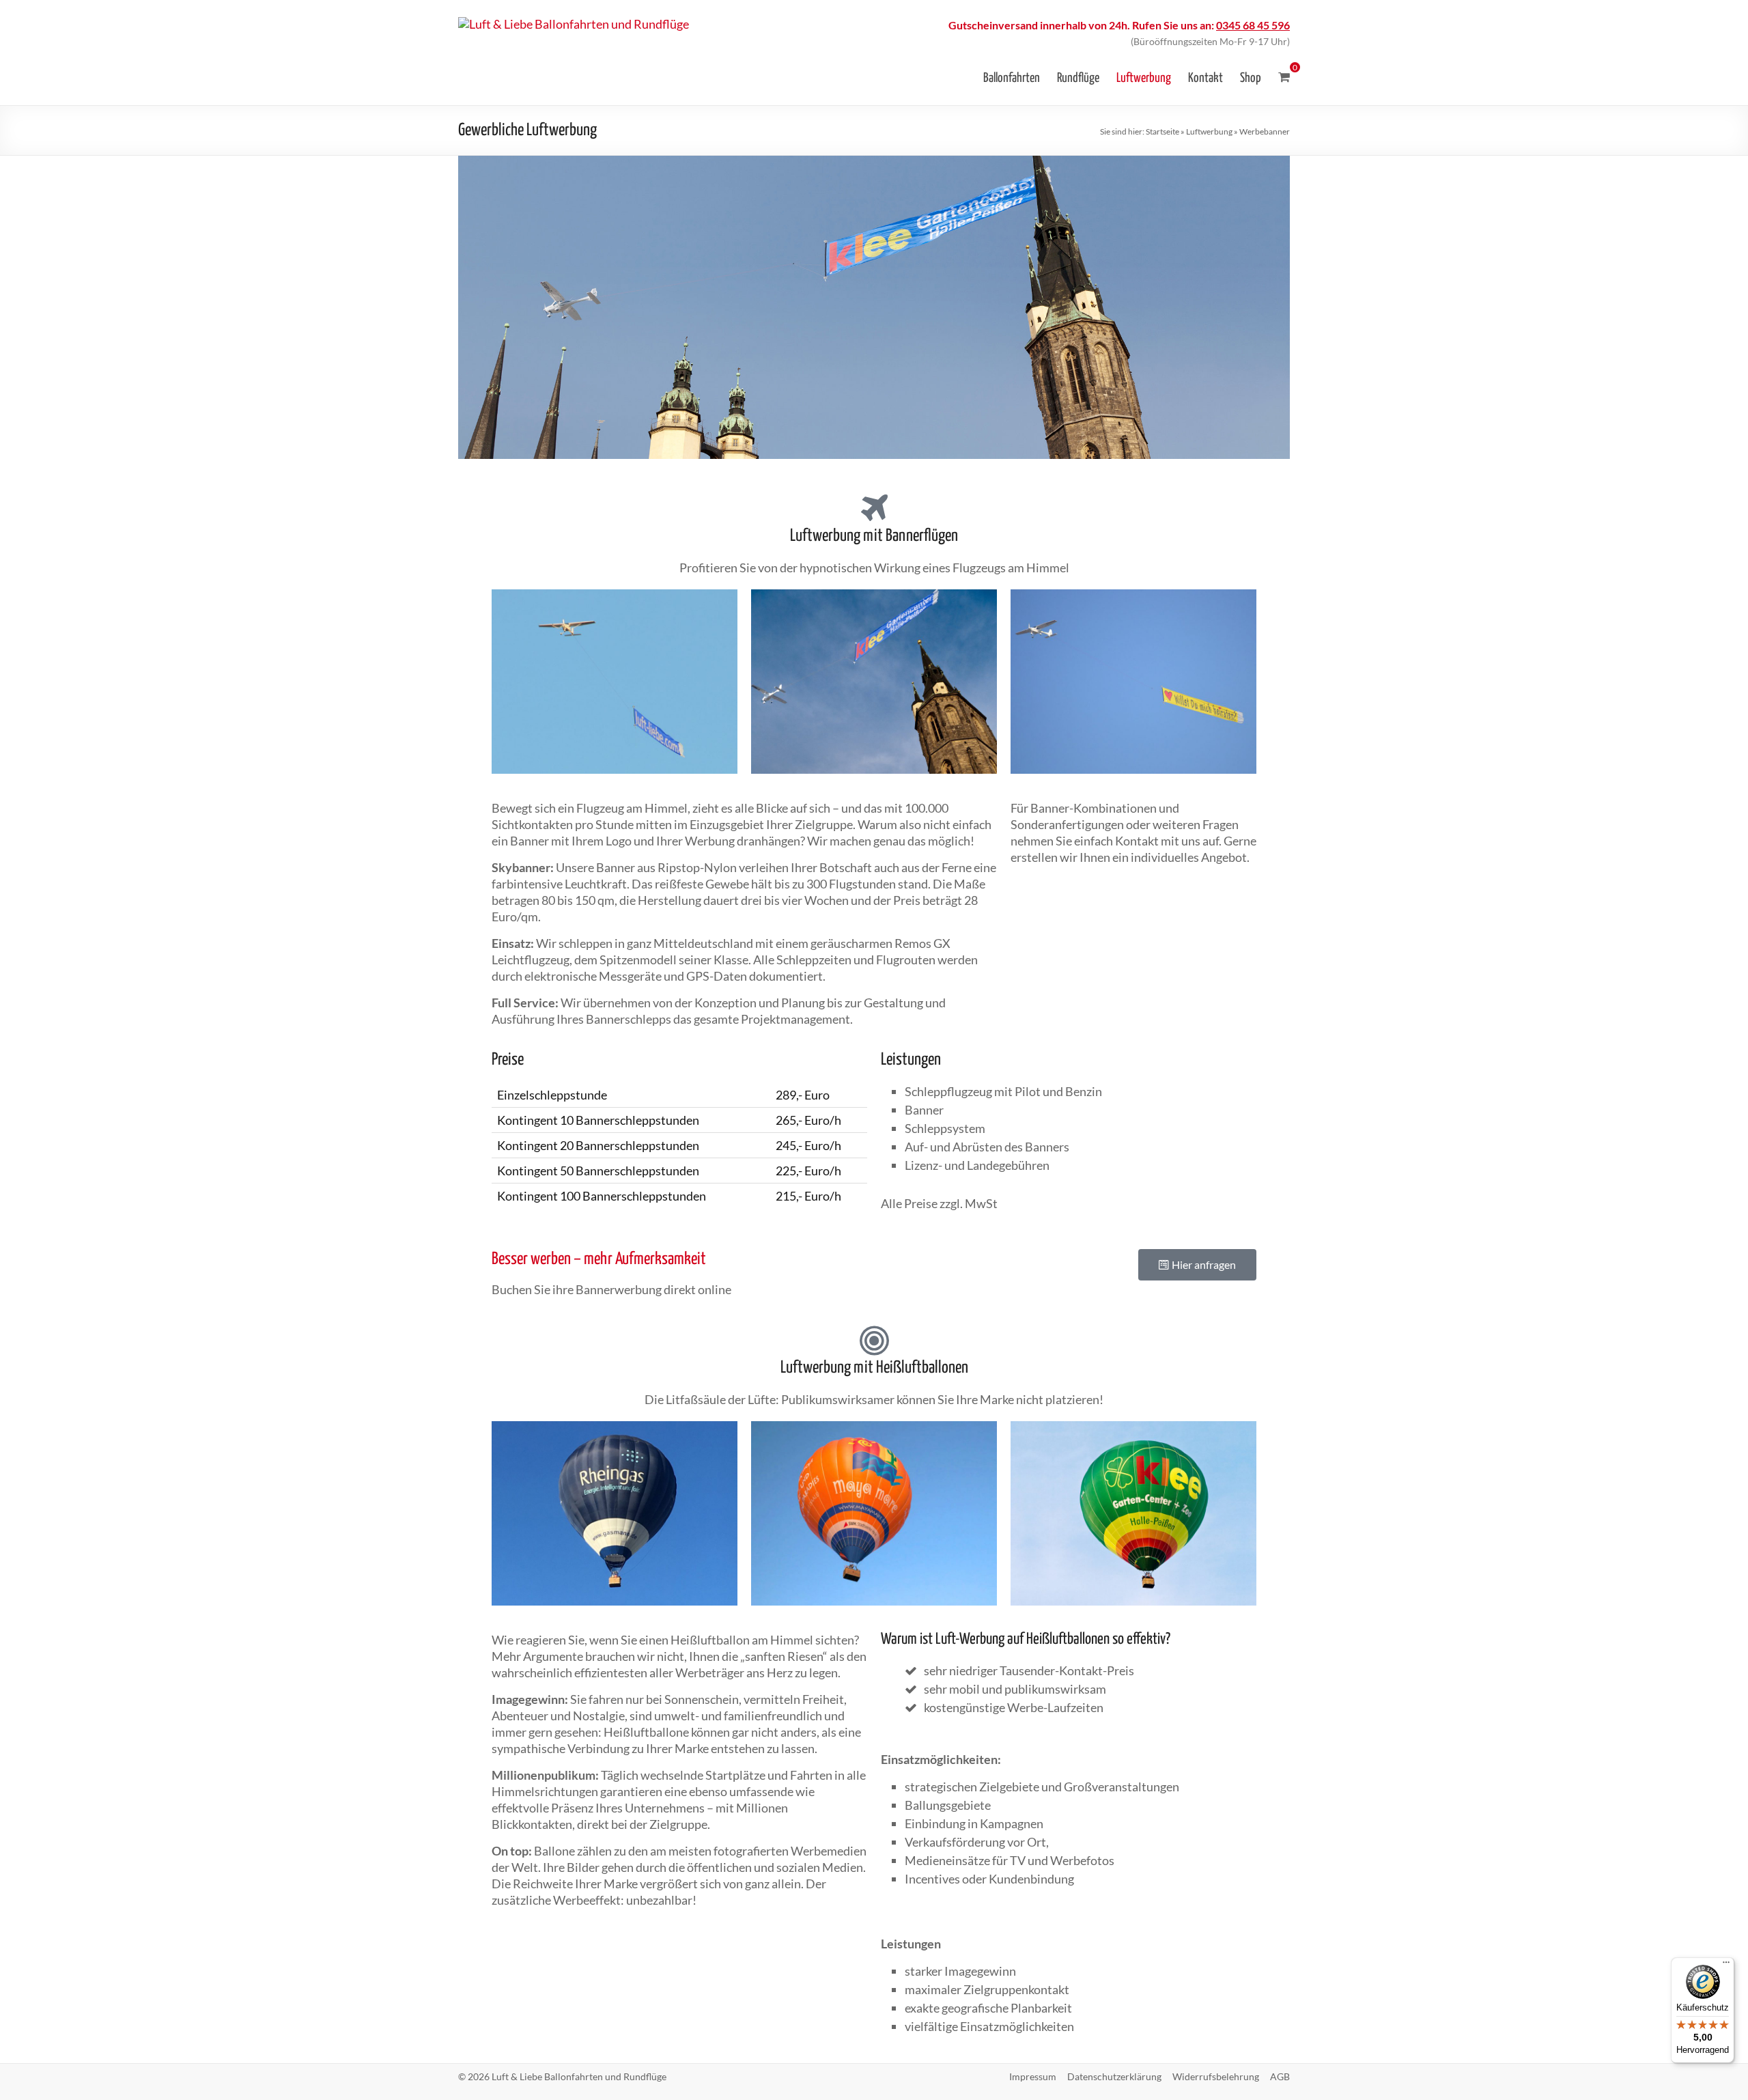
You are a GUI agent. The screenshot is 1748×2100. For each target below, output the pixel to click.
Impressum (1033, 2076)
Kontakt (1206, 78)
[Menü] (1726, 1965)
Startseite (1162, 131)
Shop (1251, 78)
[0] (1284, 77)
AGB (1280, 2076)
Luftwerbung (1144, 78)
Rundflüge (1078, 78)
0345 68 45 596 (1253, 25)
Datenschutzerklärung (1114, 2076)
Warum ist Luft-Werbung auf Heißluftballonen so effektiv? (1026, 1639)
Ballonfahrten (1012, 78)
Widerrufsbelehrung (1216, 2076)
